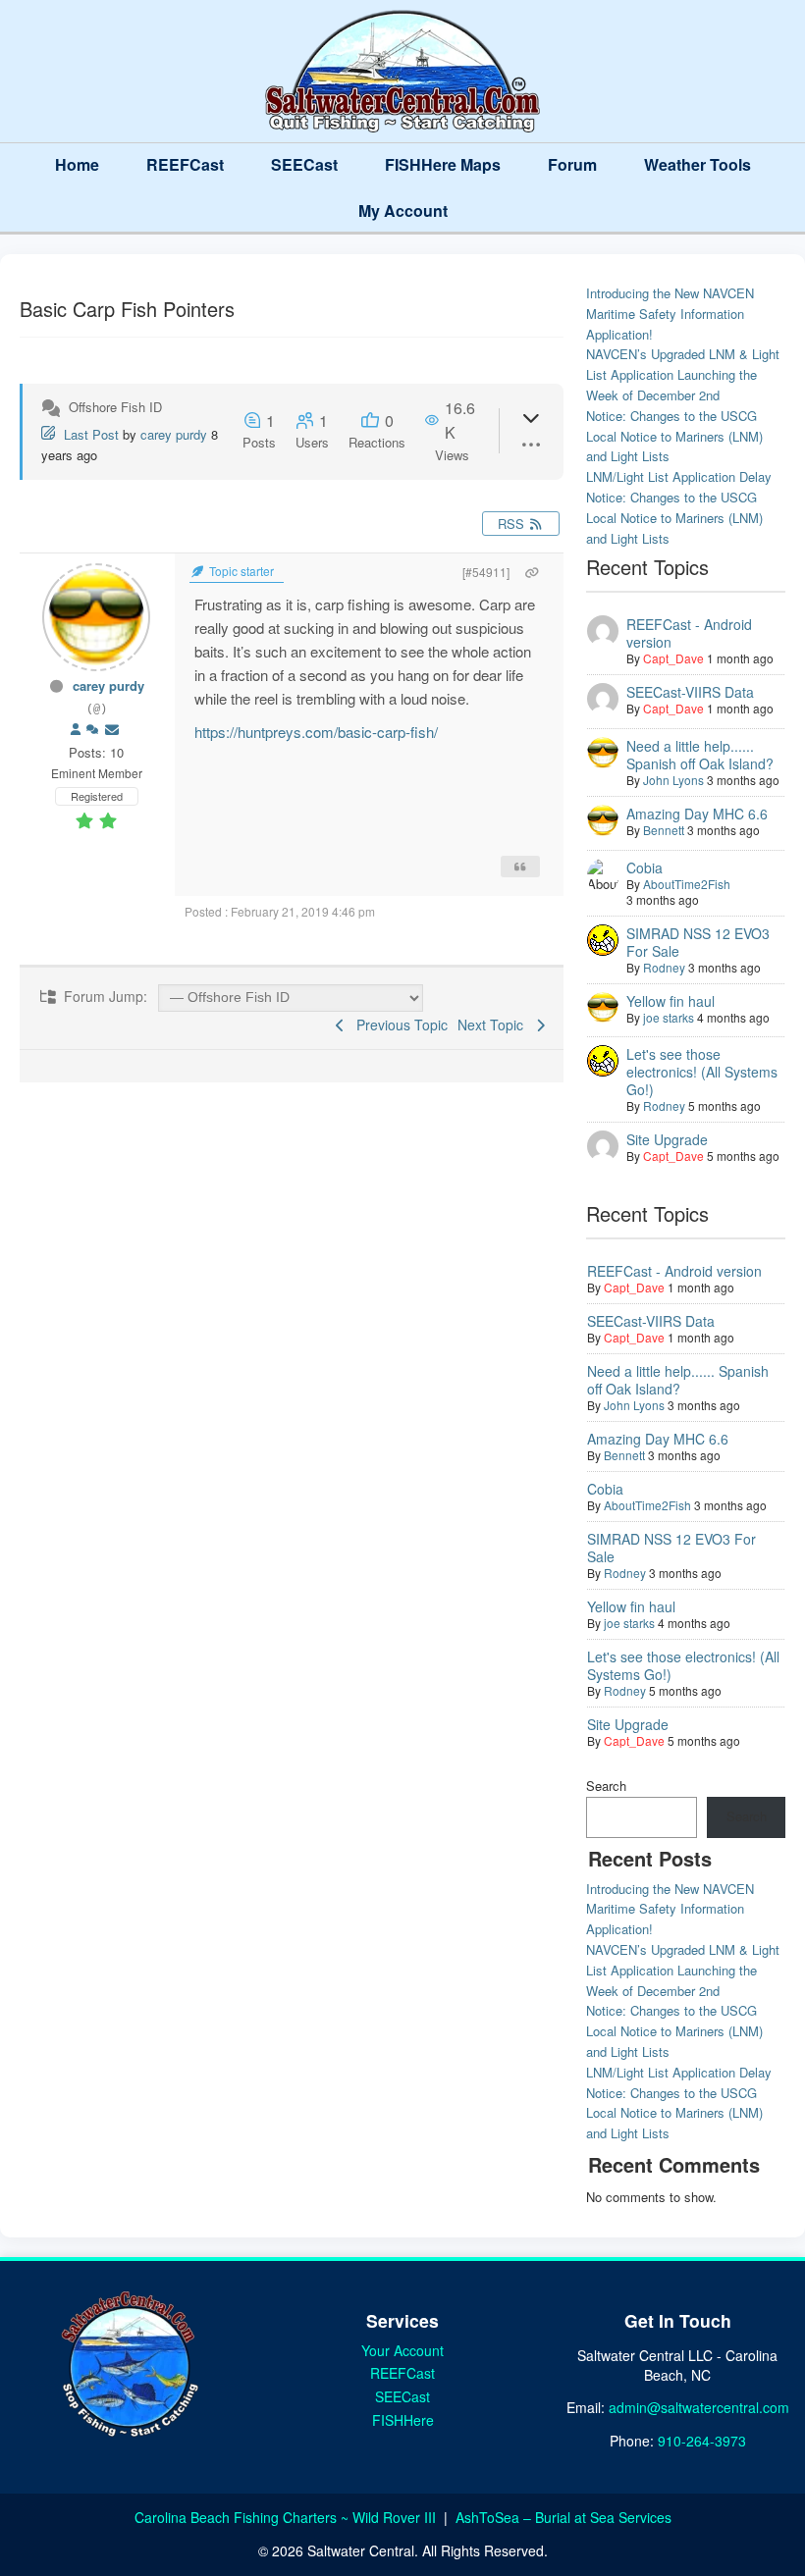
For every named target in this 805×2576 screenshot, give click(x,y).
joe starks (669, 1017)
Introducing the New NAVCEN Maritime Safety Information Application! (670, 314)
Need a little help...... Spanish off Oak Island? (700, 755)
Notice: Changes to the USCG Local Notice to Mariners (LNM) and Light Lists (674, 436)
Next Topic (494, 1025)
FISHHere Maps (443, 164)
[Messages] (112, 730)
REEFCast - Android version (689, 633)
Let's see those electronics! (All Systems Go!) (702, 1072)
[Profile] (76, 729)
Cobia (644, 867)
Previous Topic (398, 1025)
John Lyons (673, 780)
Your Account (402, 2350)
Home (77, 164)
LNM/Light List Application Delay (679, 476)
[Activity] (92, 729)
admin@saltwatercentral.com (699, 2407)
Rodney (664, 967)
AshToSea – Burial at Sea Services (563, 2517)
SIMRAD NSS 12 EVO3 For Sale (698, 942)
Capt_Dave (673, 658)
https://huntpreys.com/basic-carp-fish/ (316, 732)
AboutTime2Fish (687, 884)
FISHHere (403, 2420)
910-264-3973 (702, 2441)
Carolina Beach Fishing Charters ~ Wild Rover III (287, 2517)
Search (606, 1786)
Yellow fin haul (671, 1001)
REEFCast (185, 164)
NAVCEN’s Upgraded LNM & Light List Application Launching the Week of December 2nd (683, 374)
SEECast (304, 164)
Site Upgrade (667, 1139)
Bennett (664, 830)
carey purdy (174, 434)
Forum (572, 164)
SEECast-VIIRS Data (690, 692)
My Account (403, 210)
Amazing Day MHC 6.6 (697, 814)
